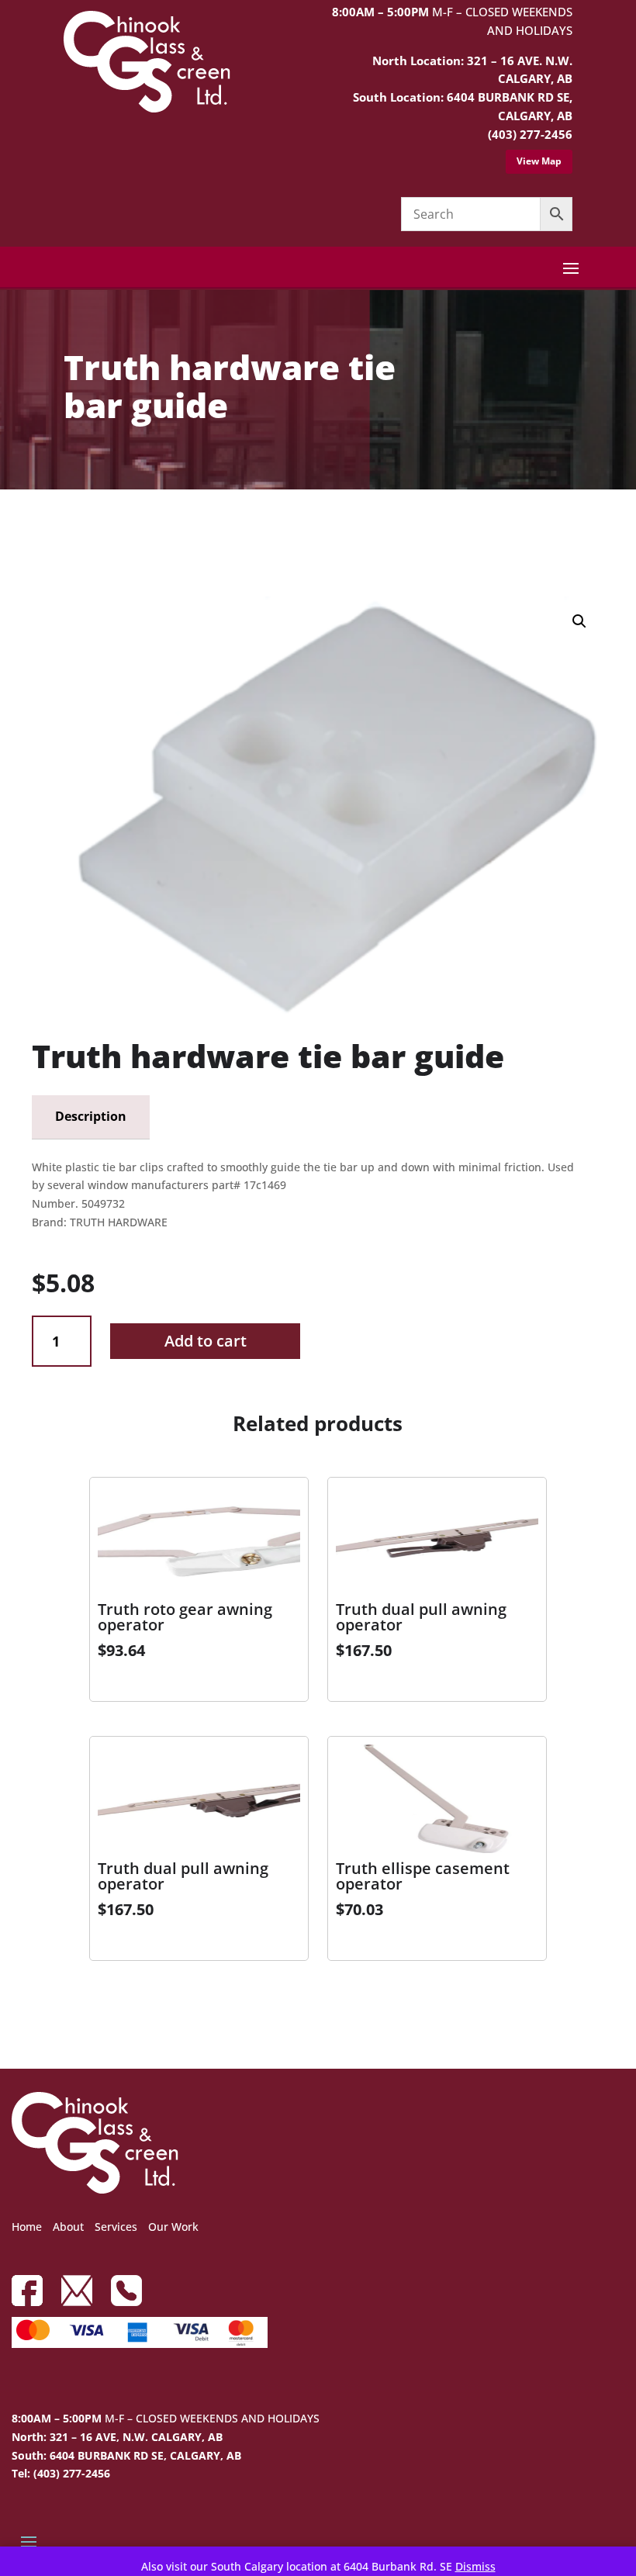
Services (116, 2227)
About (68, 2227)
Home (27, 2227)
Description (91, 1116)
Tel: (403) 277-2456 (61, 2473)
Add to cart (206, 1341)
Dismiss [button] (475, 2566)
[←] (43, 533)
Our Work (173, 2227)
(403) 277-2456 (530, 134)
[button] (579, 621)
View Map (539, 161)
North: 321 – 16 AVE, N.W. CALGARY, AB (117, 2437)
